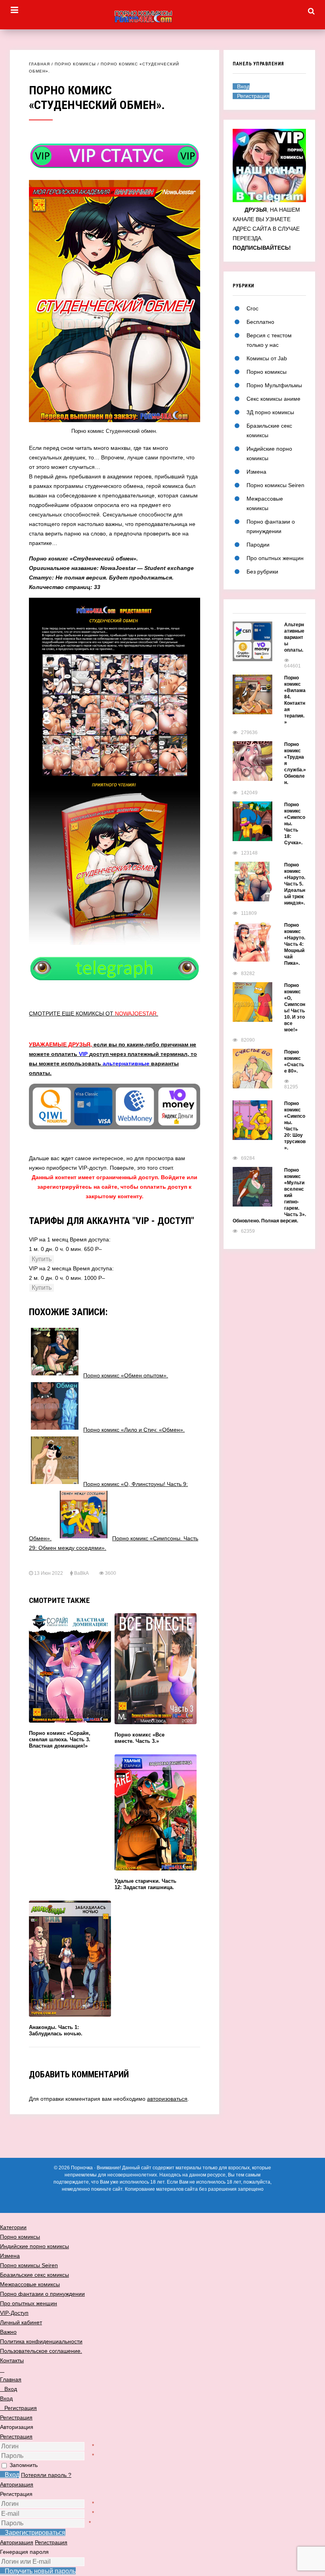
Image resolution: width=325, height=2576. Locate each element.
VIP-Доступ (14, 2313)
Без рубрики (262, 572)
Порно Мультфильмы (274, 385)
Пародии (258, 545)
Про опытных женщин (275, 558)
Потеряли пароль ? (46, 2475)
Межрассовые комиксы (30, 2284)
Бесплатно (260, 322)
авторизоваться (167, 2099)
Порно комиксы (75, 64)
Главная (39, 64)
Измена (256, 472)
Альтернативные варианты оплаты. (294, 637)
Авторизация (17, 2484)
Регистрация (16, 2436)
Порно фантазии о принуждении (42, 2294)
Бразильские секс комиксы (34, 2275)
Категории (13, 2227)
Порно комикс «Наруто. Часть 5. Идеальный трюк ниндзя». (295, 884)
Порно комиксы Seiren (275, 485)
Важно (8, 2332)
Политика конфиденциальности (41, 2341)
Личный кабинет (21, 2322)
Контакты (12, 2360)
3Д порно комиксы (270, 412)
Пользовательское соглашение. (41, 2351)
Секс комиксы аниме (273, 399)
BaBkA (81, 1573)
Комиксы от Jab (267, 358)
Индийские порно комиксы (34, 2246)
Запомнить (24, 2465)
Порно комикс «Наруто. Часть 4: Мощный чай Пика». (295, 944)
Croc (252, 308)
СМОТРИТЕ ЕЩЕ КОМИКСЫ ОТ (94, 1014)
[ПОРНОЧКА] (162, 17)
